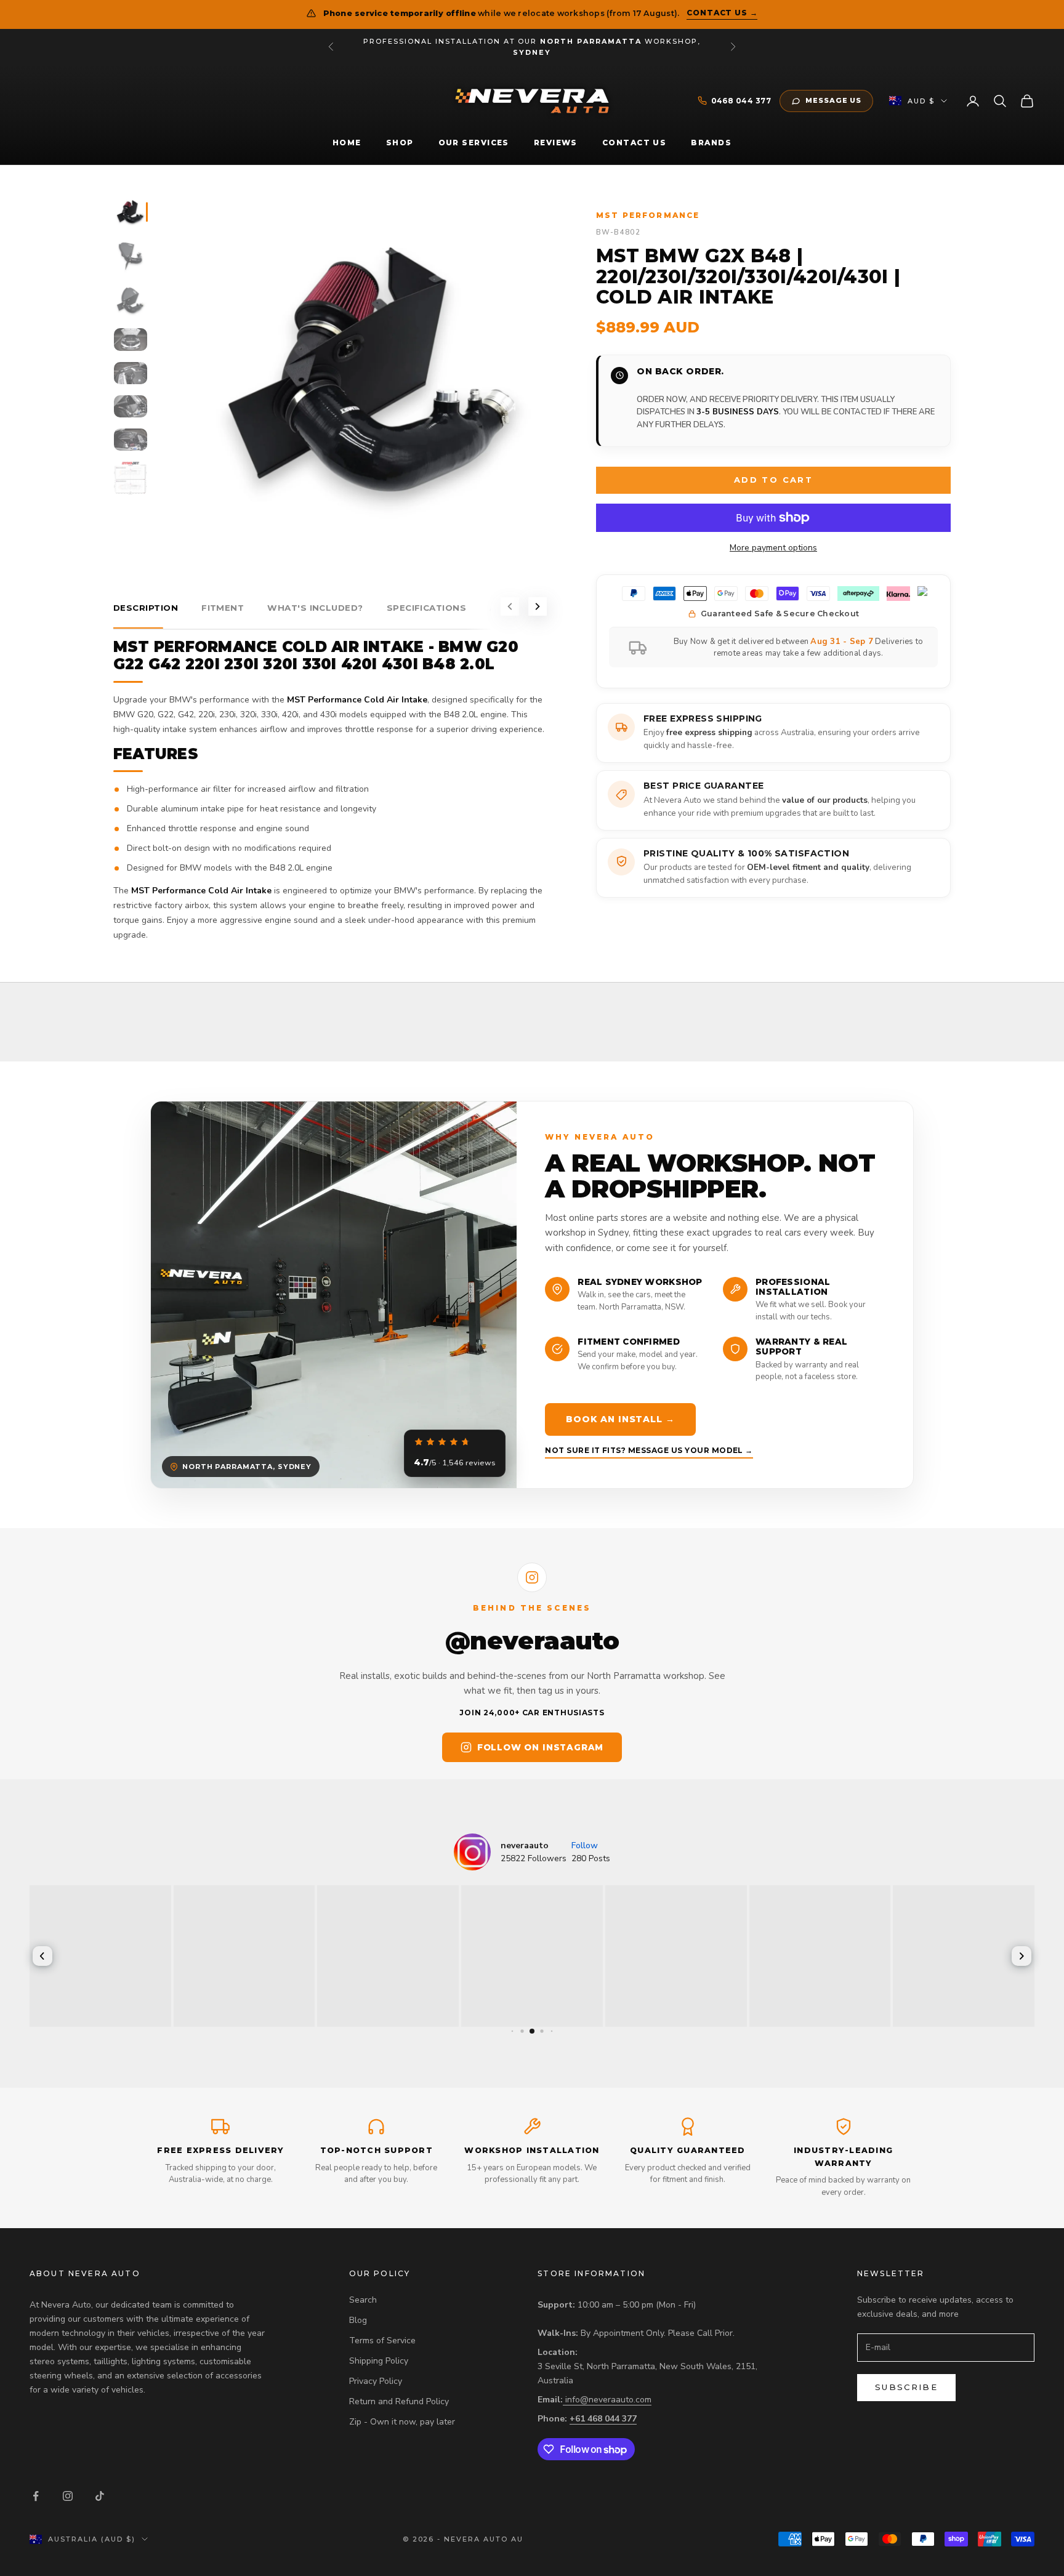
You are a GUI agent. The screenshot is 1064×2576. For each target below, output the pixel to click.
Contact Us (634, 143)
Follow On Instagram (540, 1747)
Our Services (474, 143)
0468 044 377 (741, 101)
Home (347, 143)
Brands (711, 143)
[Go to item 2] (131, 256)
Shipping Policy (379, 2361)
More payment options (773, 548)
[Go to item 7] (131, 440)
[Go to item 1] (131, 212)
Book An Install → (620, 1419)
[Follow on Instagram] (68, 2496)
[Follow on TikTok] (100, 2496)
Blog (358, 2320)
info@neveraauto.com (608, 2400)
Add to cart (773, 480)
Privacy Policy (376, 2381)
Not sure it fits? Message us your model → (649, 1450)
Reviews (556, 143)
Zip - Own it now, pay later (402, 2422)
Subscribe (906, 2387)
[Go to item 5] (131, 373)
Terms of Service (382, 2341)
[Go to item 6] (131, 406)
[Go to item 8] (131, 478)
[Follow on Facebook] (36, 2496)
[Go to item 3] (131, 300)
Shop (400, 143)
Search (363, 2300)
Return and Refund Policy (399, 2401)
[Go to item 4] (131, 339)
